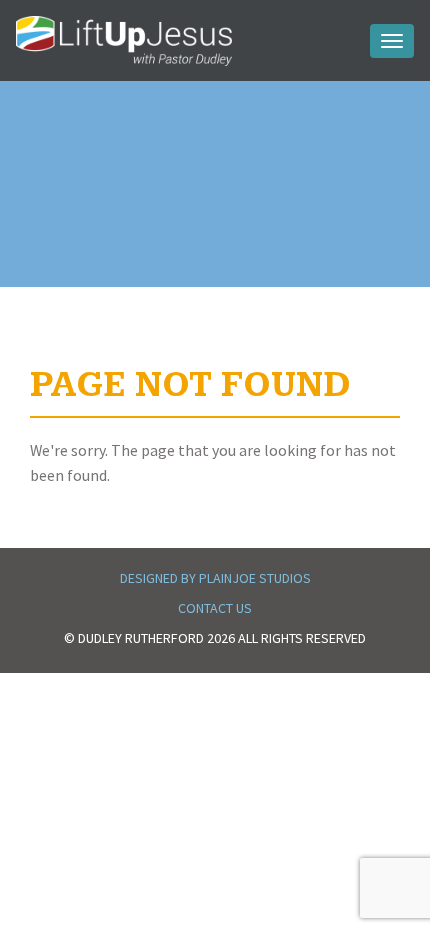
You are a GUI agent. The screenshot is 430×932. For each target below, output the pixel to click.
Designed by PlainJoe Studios (215, 578)
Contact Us (215, 608)
